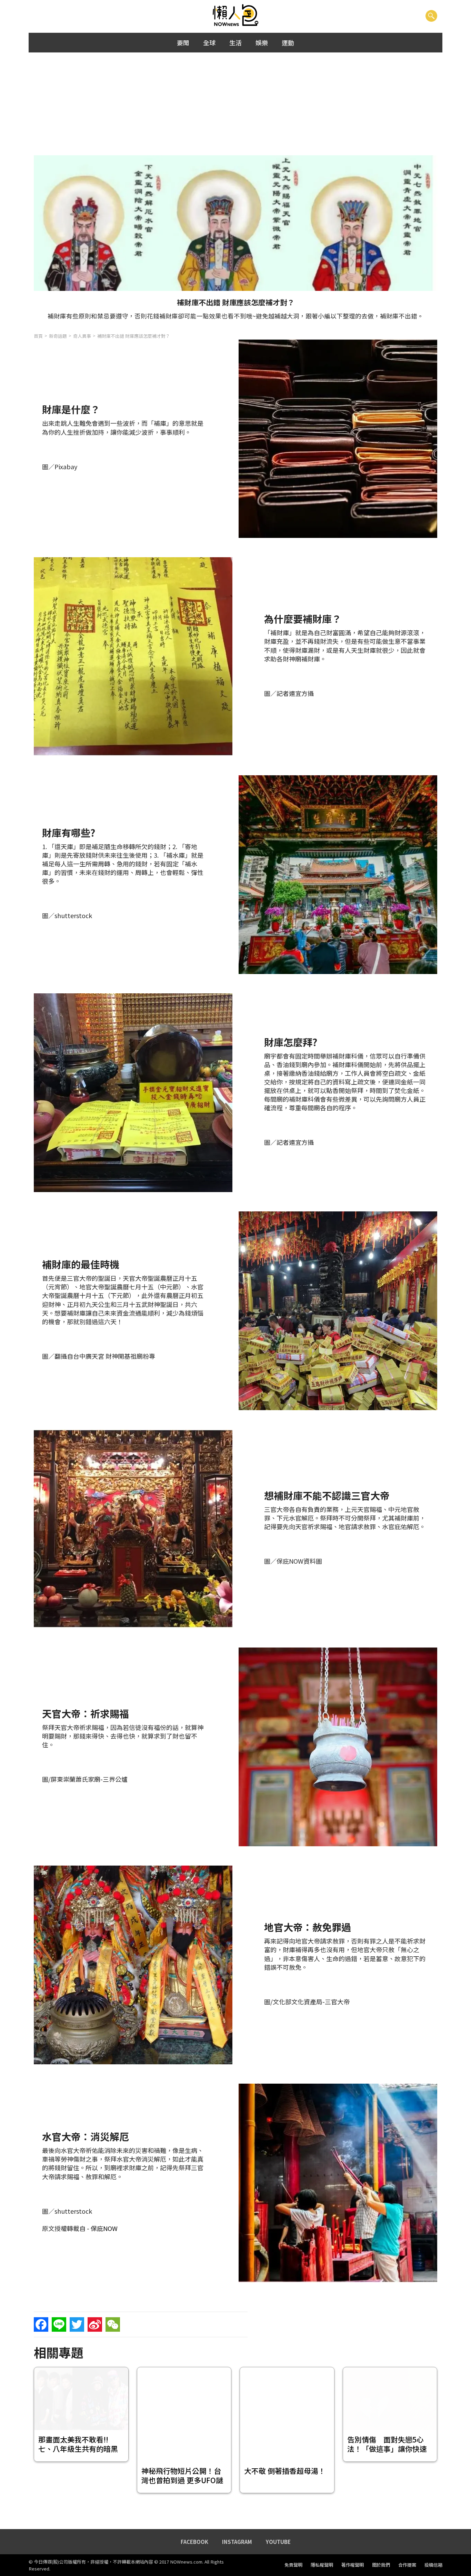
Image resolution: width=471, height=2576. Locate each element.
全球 (209, 42)
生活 (235, 42)
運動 (288, 42)
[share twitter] (77, 2324)
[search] (431, 16)
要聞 (183, 42)
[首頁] (236, 16)
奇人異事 (82, 336)
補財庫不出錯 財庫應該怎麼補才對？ (134, 336)
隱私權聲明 (322, 2565)
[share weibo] (95, 2324)
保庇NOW (104, 2228)
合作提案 (407, 2565)
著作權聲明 (353, 2565)
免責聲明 (293, 2565)
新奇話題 (58, 336)
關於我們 (381, 2565)
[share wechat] (113, 2324)
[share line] (59, 2324)
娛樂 (262, 42)
